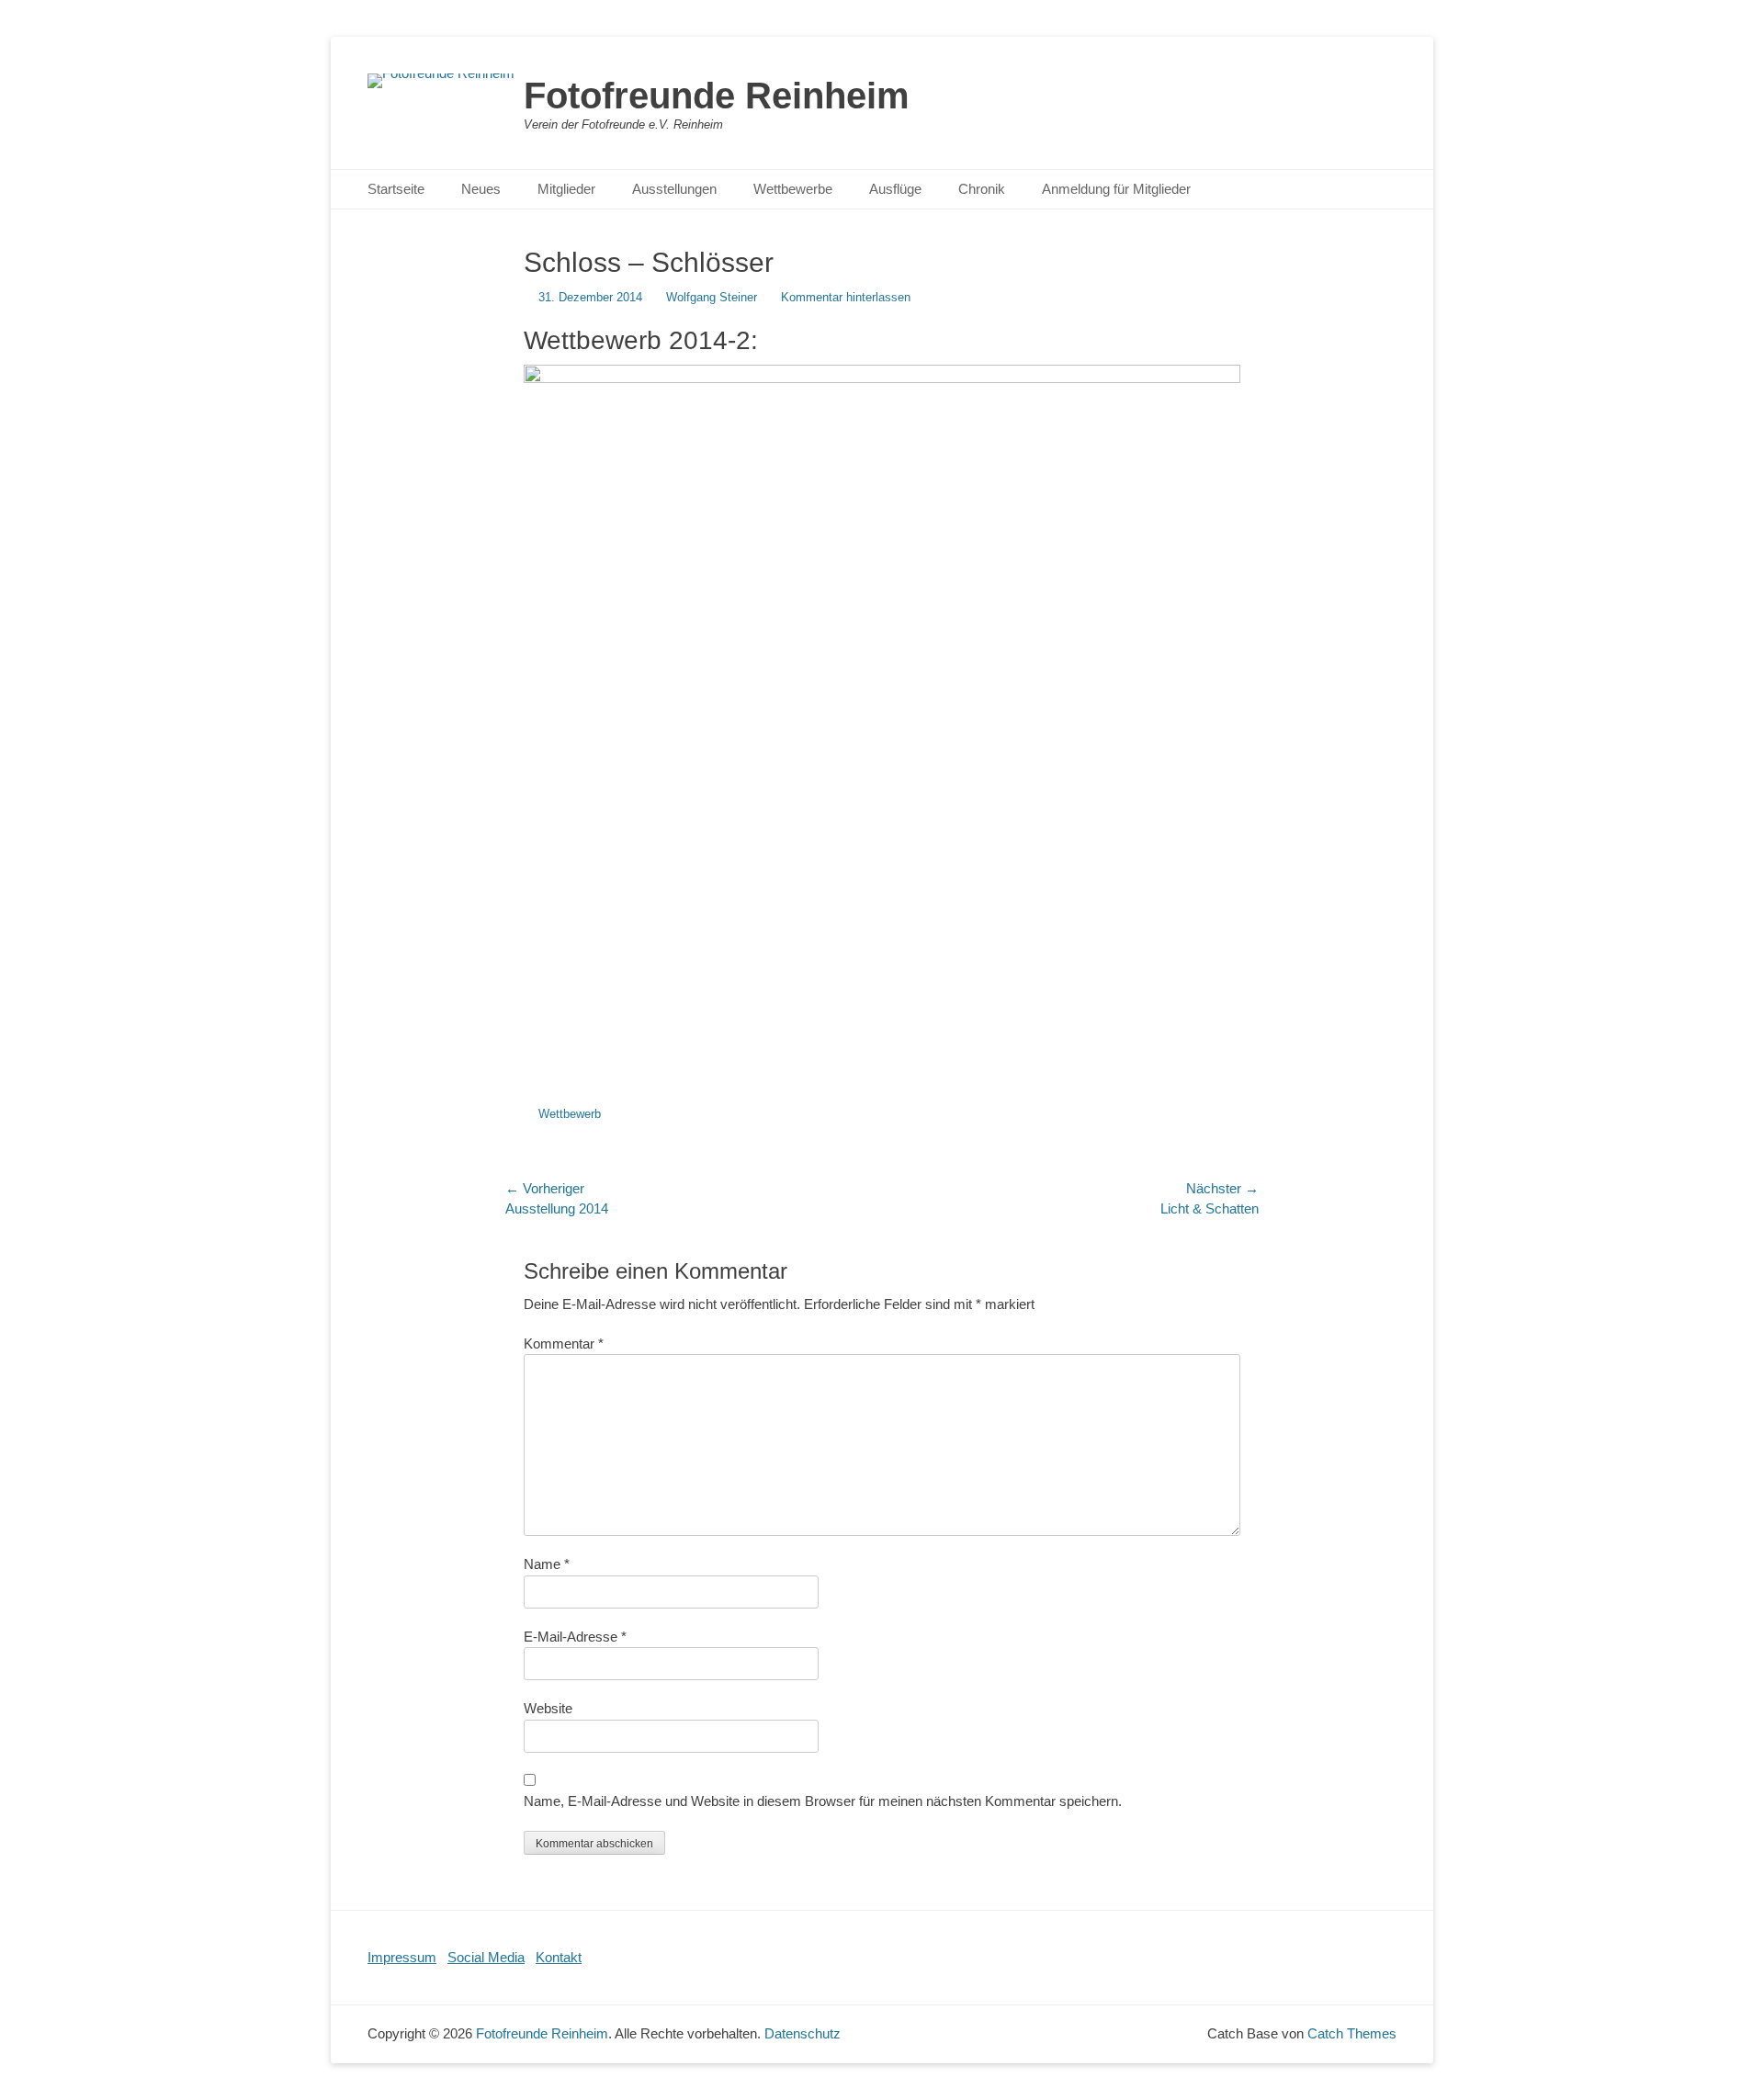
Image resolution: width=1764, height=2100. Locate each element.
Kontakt (559, 1957)
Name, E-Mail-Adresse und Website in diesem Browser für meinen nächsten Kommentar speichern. (823, 1801)
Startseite (396, 189)
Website (548, 1708)
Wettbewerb (570, 1114)
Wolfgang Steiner (712, 297)
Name (547, 1564)
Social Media (486, 1957)
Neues (481, 189)
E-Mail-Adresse (575, 1637)
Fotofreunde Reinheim (717, 96)
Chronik (982, 189)
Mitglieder (566, 189)
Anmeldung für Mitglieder (1116, 189)
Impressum (402, 1957)
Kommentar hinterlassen (846, 297)
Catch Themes (1352, 2033)
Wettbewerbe (793, 189)
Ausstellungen (674, 189)
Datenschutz (803, 2033)
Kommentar (564, 1344)
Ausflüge (895, 189)
